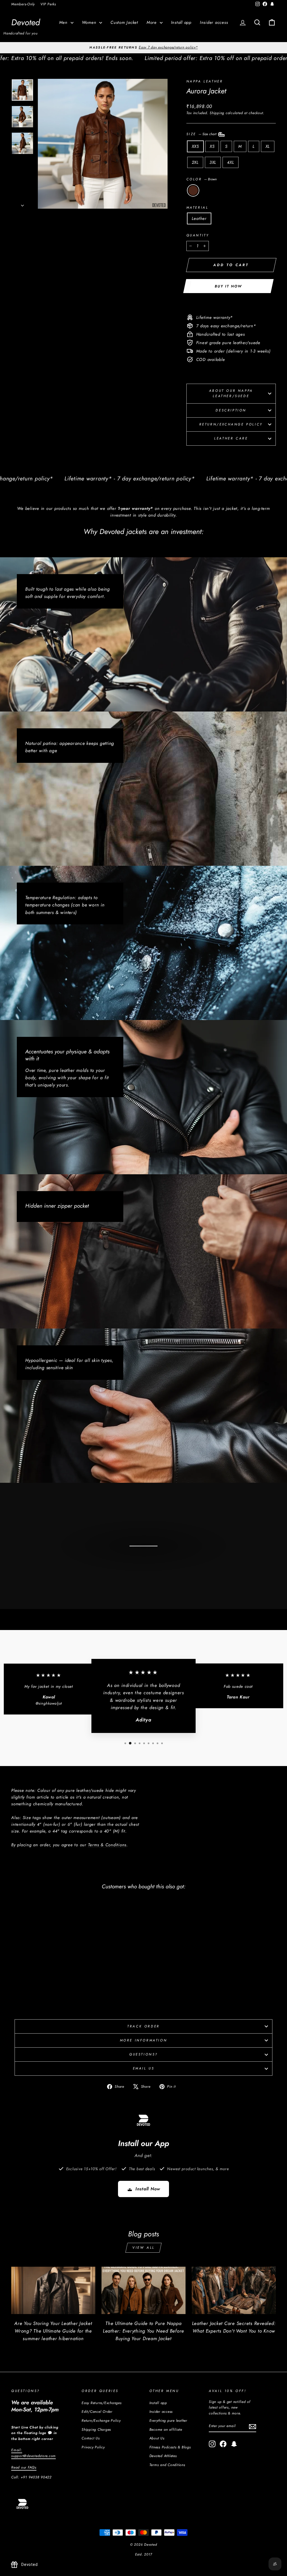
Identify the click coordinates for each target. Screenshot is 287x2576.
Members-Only (23, 4)
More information (144, 2040)
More (152, 22)
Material (197, 208)
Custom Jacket (124, 22)
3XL (213, 162)
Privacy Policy (93, 2447)
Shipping (217, 113)
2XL (195, 162)
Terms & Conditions (107, 1845)
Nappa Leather (205, 81)
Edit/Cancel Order (97, 2412)
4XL (231, 162)
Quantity (198, 235)
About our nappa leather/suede (231, 393)
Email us (144, 2068)
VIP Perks (48, 4)
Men (64, 22)
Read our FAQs (24, 2467)
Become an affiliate (166, 2429)
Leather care (231, 438)
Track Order (143, 2026)
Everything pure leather (168, 2420)
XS (212, 146)
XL (268, 146)
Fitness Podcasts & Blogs (170, 2447)
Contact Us (91, 2438)
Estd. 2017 (144, 2554)
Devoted (26, 22)
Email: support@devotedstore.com (33, 2453)
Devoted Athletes (163, 2456)
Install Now (148, 2189)
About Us (157, 2438)
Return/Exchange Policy (231, 424)
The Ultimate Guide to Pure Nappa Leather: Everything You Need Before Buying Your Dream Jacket (143, 2331)
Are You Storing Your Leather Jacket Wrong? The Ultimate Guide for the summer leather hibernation (53, 2331)
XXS (195, 146)
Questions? (143, 2054)
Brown (193, 190)
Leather (199, 218)
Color (202, 179)
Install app (181, 22)
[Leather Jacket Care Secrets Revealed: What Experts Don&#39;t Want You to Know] (234, 2290)
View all (143, 2248)
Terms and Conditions (167, 2465)
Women (90, 22)
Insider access (214, 22)
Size (202, 134)
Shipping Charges (96, 2429)
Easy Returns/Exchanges (102, 2403)
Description (231, 410)
